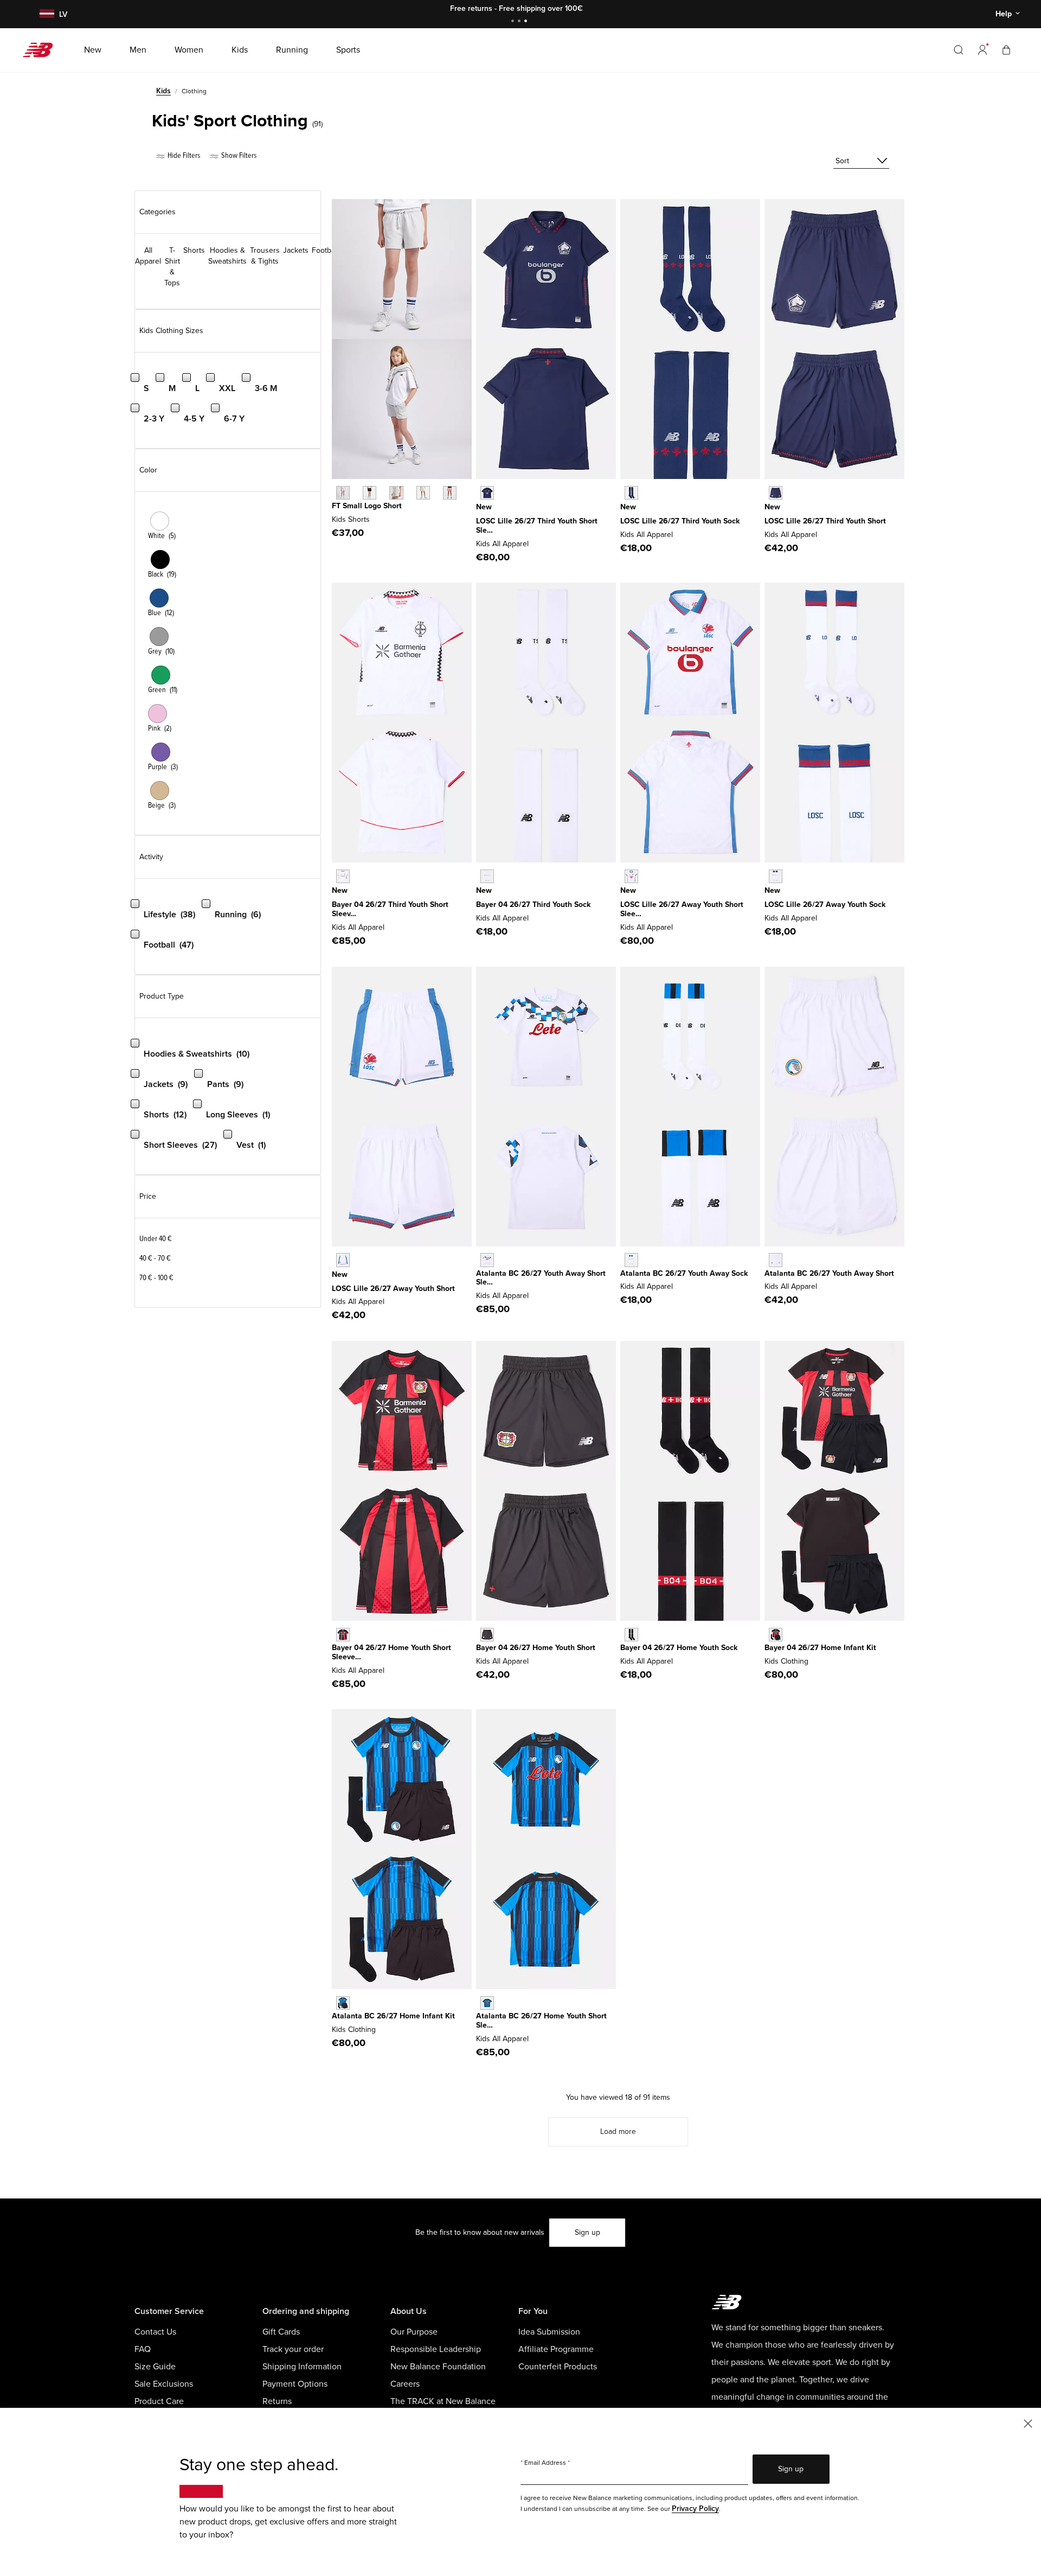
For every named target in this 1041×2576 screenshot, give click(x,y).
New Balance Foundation (438, 2367)
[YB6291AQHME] (487, 1635)
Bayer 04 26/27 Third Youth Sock (533, 905)
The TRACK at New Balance (443, 2401)
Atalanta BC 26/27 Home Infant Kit (393, 2016)
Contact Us (155, 2332)
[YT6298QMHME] (343, 1635)
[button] (982, 50)
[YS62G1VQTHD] (487, 876)
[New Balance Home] (42, 50)
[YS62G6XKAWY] (776, 876)
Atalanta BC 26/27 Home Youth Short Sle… (541, 2021)
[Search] (959, 50)
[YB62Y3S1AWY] (776, 1260)
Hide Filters (183, 155)
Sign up (587, 2232)
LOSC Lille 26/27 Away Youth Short (393, 1289)
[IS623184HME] (343, 2003)
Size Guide (155, 2367)
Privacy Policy (695, 2508)
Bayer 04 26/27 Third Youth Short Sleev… (390, 909)
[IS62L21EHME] (776, 1635)
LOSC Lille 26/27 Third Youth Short (825, 521)
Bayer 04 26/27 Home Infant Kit (820, 1648)
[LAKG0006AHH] (343, 493)
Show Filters (238, 155)
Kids (163, 91)
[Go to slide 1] (514, 22)
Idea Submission (549, 2332)
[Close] (1028, 2423)
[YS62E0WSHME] (631, 1635)
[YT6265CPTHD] (487, 493)
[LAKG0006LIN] (396, 493)
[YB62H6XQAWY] (343, 1260)
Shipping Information (302, 2367)
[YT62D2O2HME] (487, 2003)
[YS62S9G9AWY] (631, 1260)
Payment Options (295, 2384)
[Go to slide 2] (520, 22)
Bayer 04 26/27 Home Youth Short (536, 1648)
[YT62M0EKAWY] (631, 876)
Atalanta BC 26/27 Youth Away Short (829, 1273)
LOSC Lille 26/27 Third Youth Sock (680, 521)
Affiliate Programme (556, 2349)
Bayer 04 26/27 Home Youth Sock (679, 1648)
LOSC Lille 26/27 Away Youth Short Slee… (682, 909)
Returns (277, 2401)
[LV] (46, 14)
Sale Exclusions (164, 2384)
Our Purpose (414, 2332)
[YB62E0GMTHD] (776, 493)
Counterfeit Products (558, 2367)
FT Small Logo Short (367, 506)
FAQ (143, 2349)
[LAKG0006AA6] (450, 493)
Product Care (159, 2401)
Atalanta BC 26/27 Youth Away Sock (684, 1273)
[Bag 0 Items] (1006, 50)
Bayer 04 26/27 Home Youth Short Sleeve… (391, 1652)
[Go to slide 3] (527, 22)
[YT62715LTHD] (343, 876)
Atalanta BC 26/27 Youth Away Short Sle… (541, 1278)
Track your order (293, 2349)
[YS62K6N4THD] (631, 493)
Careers (405, 2384)
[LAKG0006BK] (370, 493)
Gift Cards (281, 2332)
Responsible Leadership (436, 2349)
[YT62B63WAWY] (487, 1260)
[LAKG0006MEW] (423, 493)
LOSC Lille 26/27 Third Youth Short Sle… (537, 526)
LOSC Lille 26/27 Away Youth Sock (825, 905)
